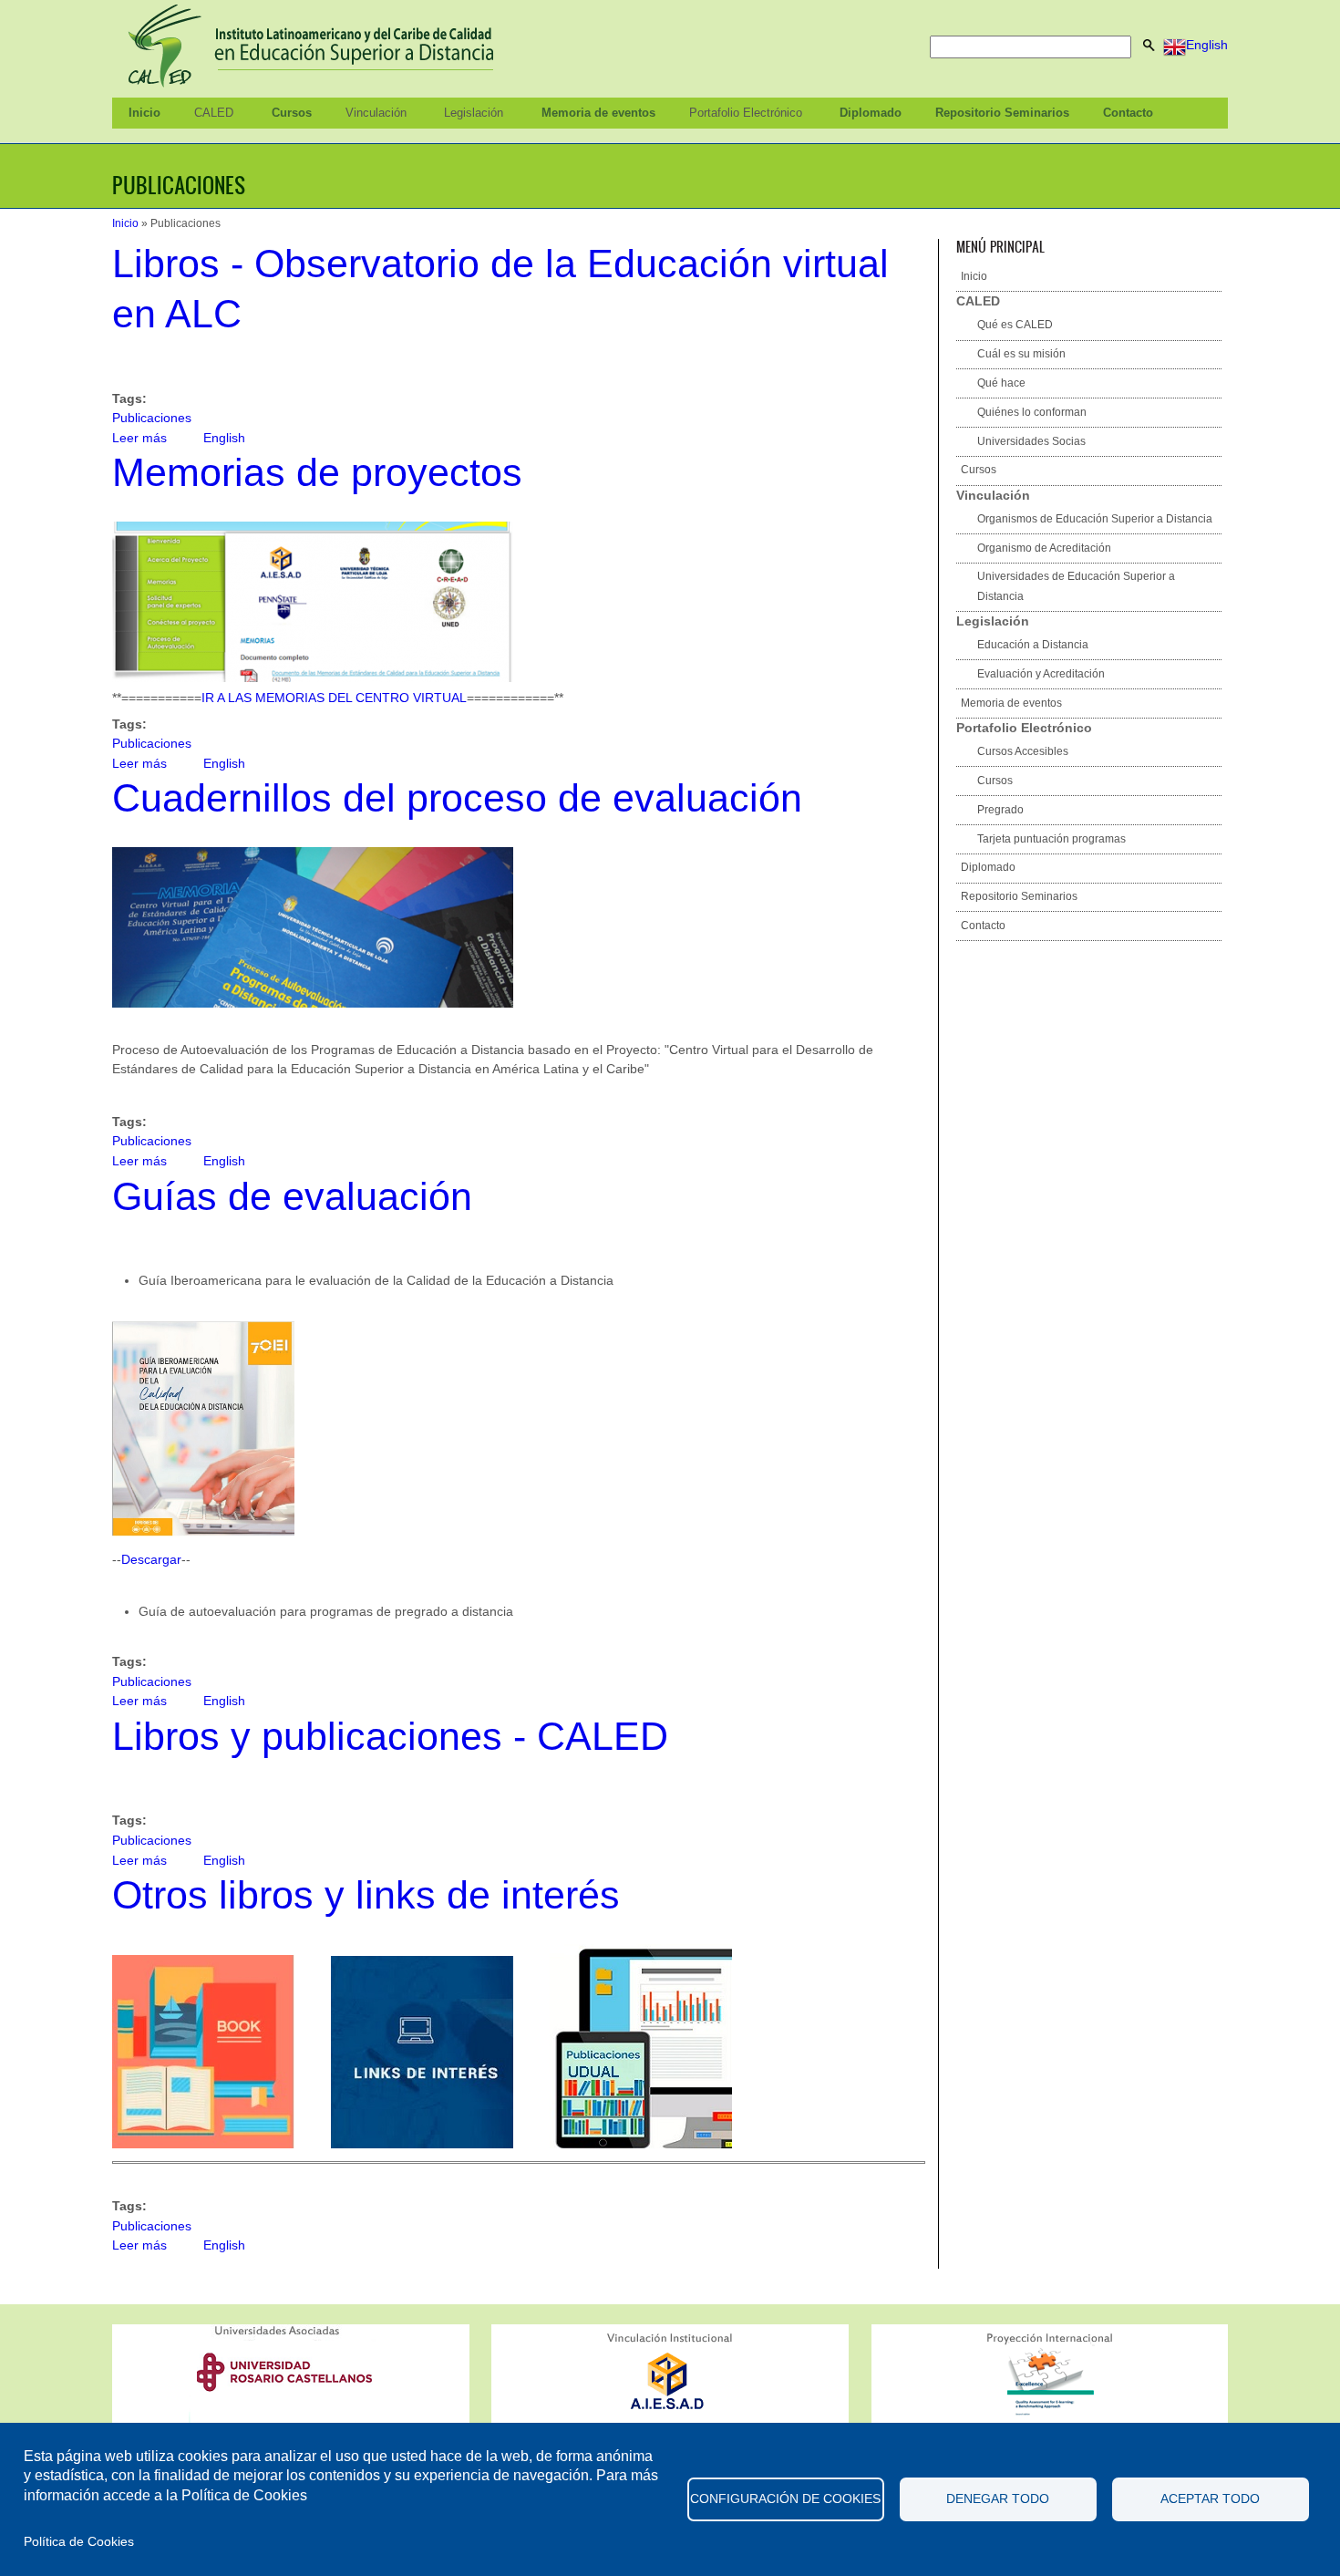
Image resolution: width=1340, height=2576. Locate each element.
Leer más (139, 438)
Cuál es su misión (1021, 354)
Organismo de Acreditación (1044, 548)
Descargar (151, 1559)
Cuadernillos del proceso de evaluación (457, 798)
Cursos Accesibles (1023, 751)
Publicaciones (152, 418)
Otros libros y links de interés (366, 1895)
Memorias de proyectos (317, 472)
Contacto (1128, 113)
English (1207, 45)
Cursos (292, 113)
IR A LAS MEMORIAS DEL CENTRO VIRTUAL (334, 698)
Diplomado (871, 113)
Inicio (144, 113)
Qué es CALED (1015, 325)
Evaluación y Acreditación (1041, 674)
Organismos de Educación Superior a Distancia (1095, 519)
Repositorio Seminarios (1002, 113)
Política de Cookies (79, 2542)
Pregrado (1000, 810)
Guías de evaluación (292, 1196)
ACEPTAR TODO (1210, 2499)
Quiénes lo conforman (1032, 412)
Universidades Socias (1031, 441)
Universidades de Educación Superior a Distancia (1076, 586)
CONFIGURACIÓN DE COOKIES (785, 2499)
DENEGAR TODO (998, 2499)
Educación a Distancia (1033, 645)
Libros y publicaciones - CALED (390, 1736)
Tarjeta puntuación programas (1051, 839)
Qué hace (1001, 383)
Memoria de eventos (598, 113)
